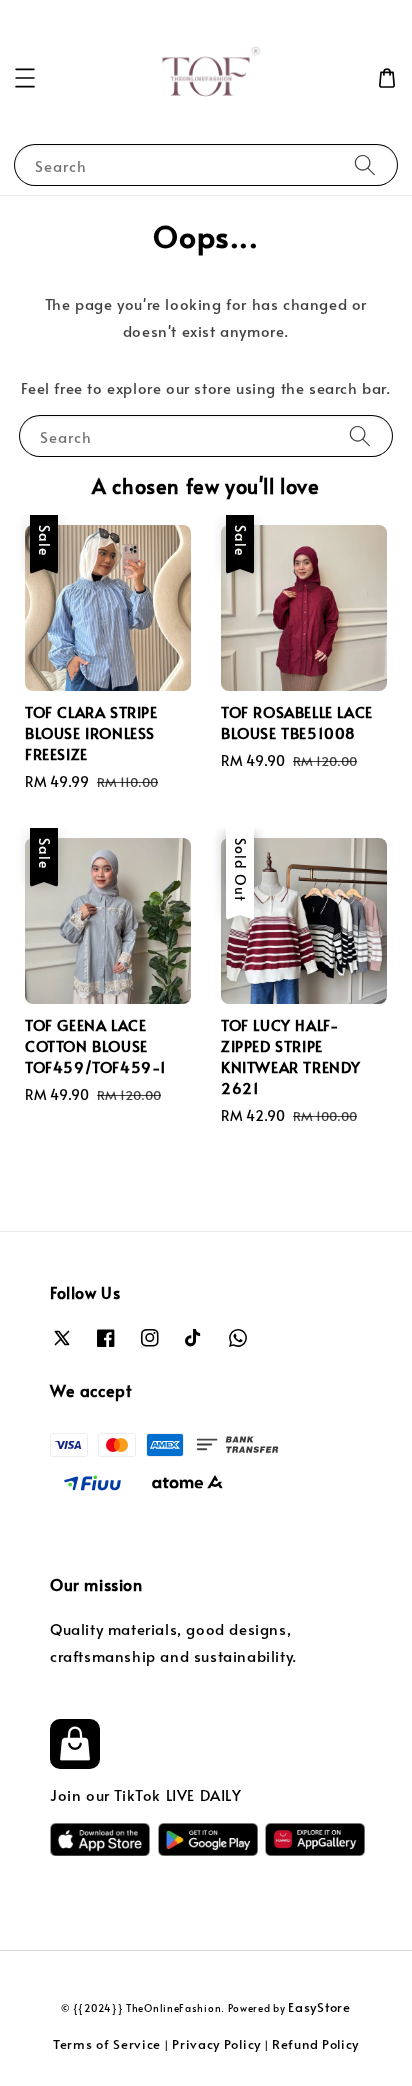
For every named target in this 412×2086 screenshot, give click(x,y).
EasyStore (319, 2007)
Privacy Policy (216, 2044)
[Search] (365, 164)
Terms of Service (107, 2044)
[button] (25, 78)
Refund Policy (315, 2044)
